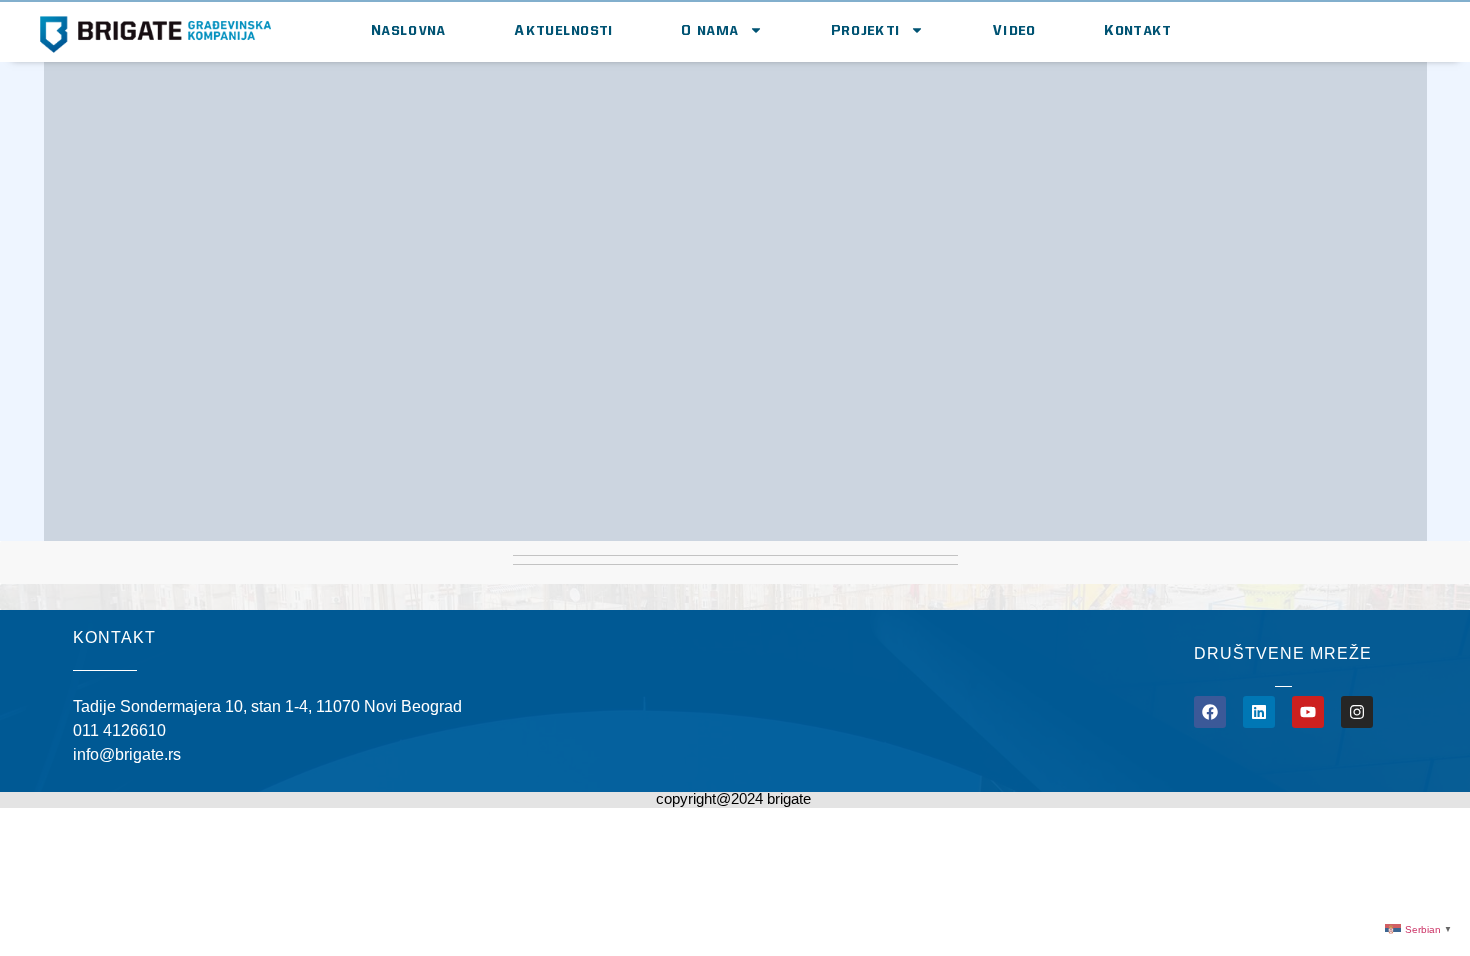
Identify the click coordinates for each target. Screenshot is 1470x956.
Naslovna (409, 30)
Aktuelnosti (564, 30)
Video (1015, 30)
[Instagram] (1357, 712)
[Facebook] (1210, 712)
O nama (710, 30)
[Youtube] (1308, 712)
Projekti (866, 30)
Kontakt (1138, 30)
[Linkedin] (1259, 712)
